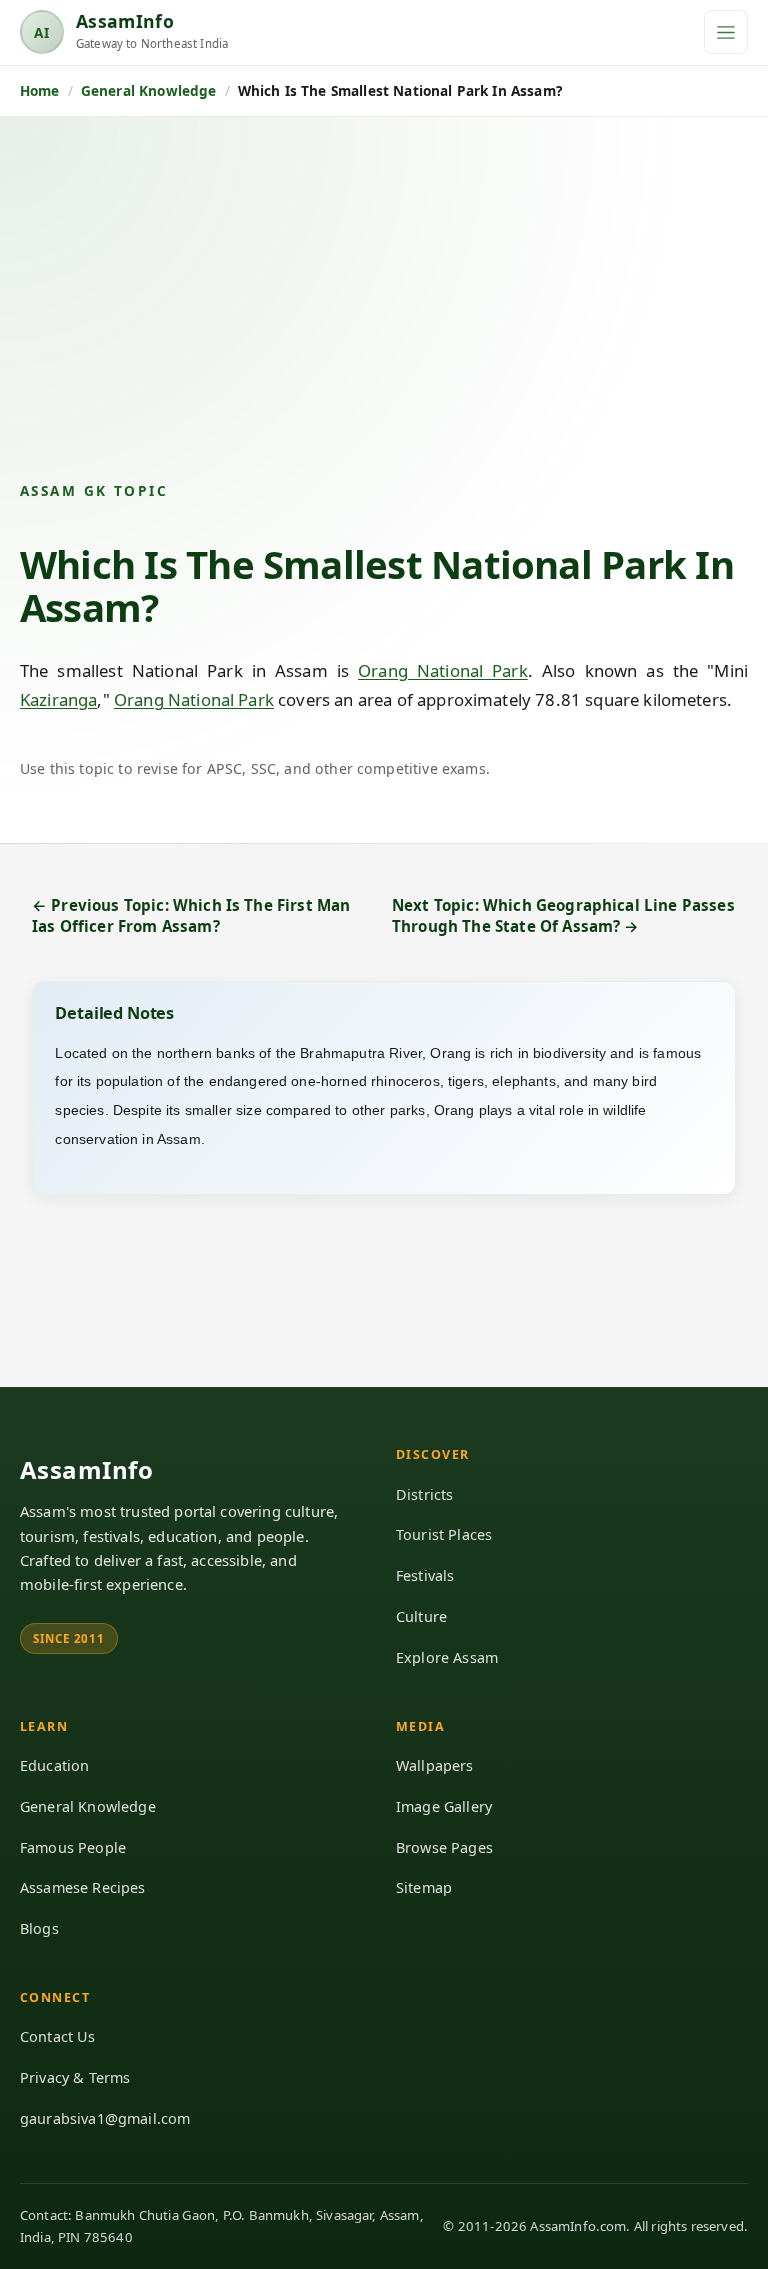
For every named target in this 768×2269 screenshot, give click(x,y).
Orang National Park (443, 670)
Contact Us (58, 2036)
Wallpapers (435, 1765)
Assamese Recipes (83, 1887)
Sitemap (424, 1887)
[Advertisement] (384, 315)
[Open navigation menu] (726, 32)
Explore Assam (447, 1657)
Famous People (73, 1847)
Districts (424, 1494)
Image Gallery (444, 1806)
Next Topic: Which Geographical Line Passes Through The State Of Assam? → (563, 915)
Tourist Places (444, 1534)
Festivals (425, 1575)
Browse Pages (444, 1847)
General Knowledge (88, 1806)
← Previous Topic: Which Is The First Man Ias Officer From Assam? (191, 915)
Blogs (39, 1928)
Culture (421, 1616)
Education (54, 1765)
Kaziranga (58, 699)
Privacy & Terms (75, 2077)
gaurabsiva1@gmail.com (105, 2118)
